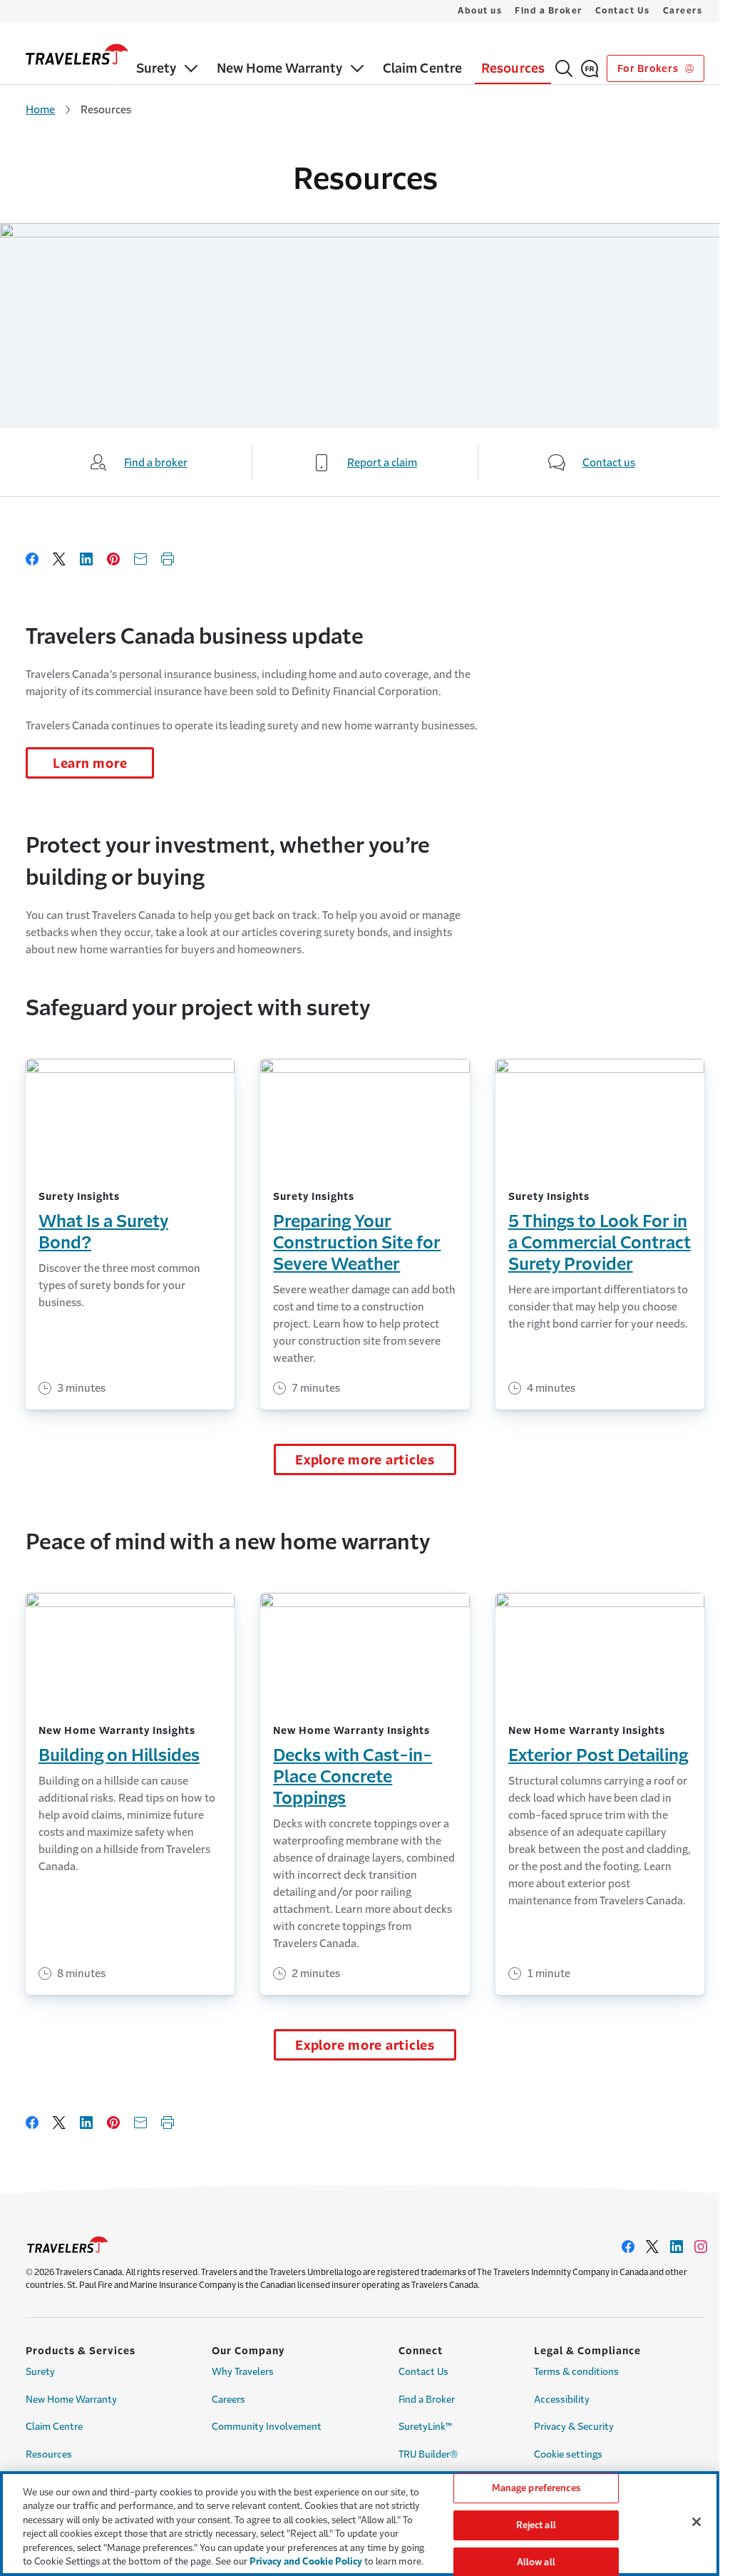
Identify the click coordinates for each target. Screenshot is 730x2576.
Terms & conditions (576, 2372)
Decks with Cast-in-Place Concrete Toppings (353, 1777)
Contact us (609, 462)
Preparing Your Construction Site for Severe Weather (357, 1243)
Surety (40, 2372)
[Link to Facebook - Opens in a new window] (628, 2247)
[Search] (564, 68)
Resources (49, 2454)
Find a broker (156, 462)
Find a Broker (549, 11)
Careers (683, 11)
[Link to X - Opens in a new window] (652, 2247)
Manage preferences (536, 2489)
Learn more (90, 764)
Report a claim (382, 462)
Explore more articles (365, 1460)
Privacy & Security (574, 2427)
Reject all (536, 2525)
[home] (77, 54)
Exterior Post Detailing (598, 1755)
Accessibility (562, 2400)
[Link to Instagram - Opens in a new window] (701, 2247)
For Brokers (649, 68)
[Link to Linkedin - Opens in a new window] (677, 2247)
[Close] (696, 2522)
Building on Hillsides (119, 1755)
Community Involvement (267, 2427)
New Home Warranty (71, 2400)
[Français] (590, 68)
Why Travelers (243, 2372)
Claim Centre (54, 2427)
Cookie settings (568, 2454)
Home (40, 109)
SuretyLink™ (425, 2427)
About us (480, 11)
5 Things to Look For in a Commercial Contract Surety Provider (600, 1243)
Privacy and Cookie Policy (306, 2561)
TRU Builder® (428, 2454)
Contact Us (623, 11)
